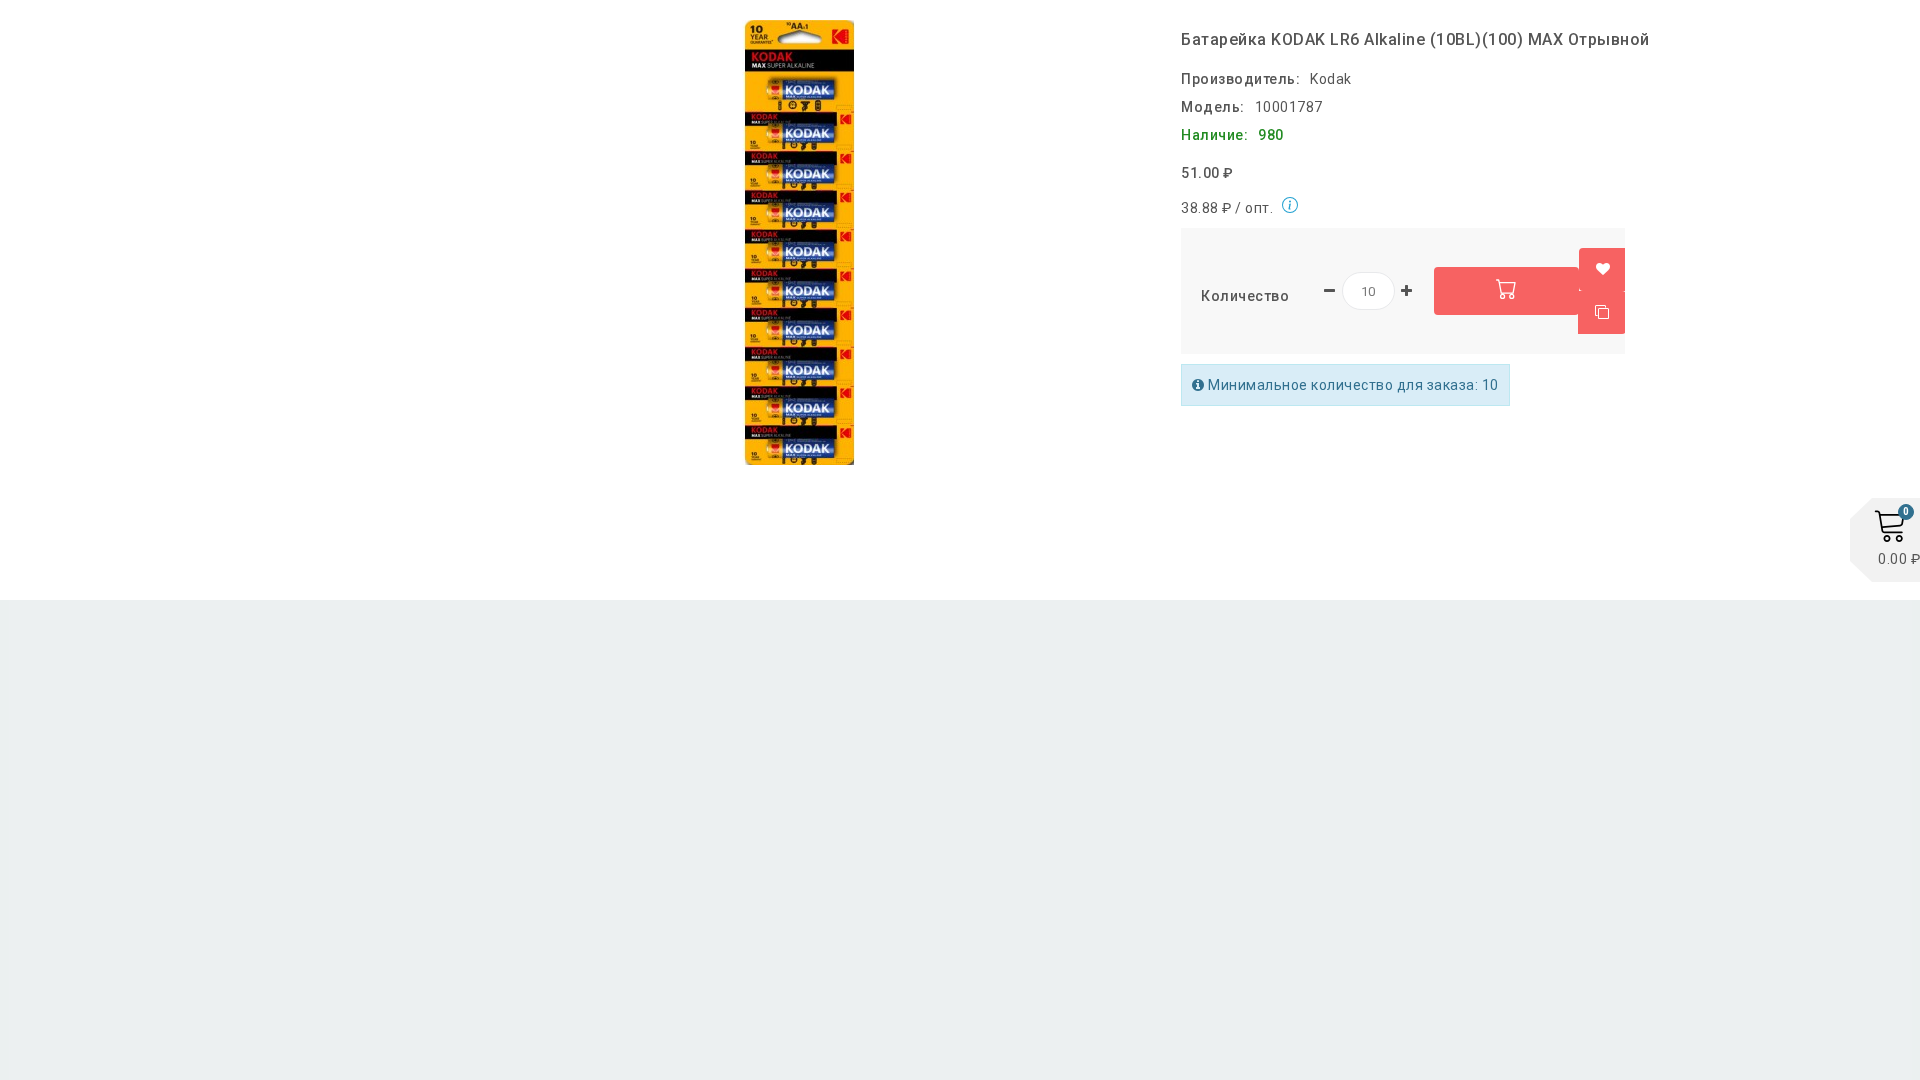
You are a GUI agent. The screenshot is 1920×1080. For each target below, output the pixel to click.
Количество (1245, 296)
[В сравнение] (1602, 312)
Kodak (1331, 79)
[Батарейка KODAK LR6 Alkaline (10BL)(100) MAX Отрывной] (800, 242)
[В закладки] (1603, 269)
